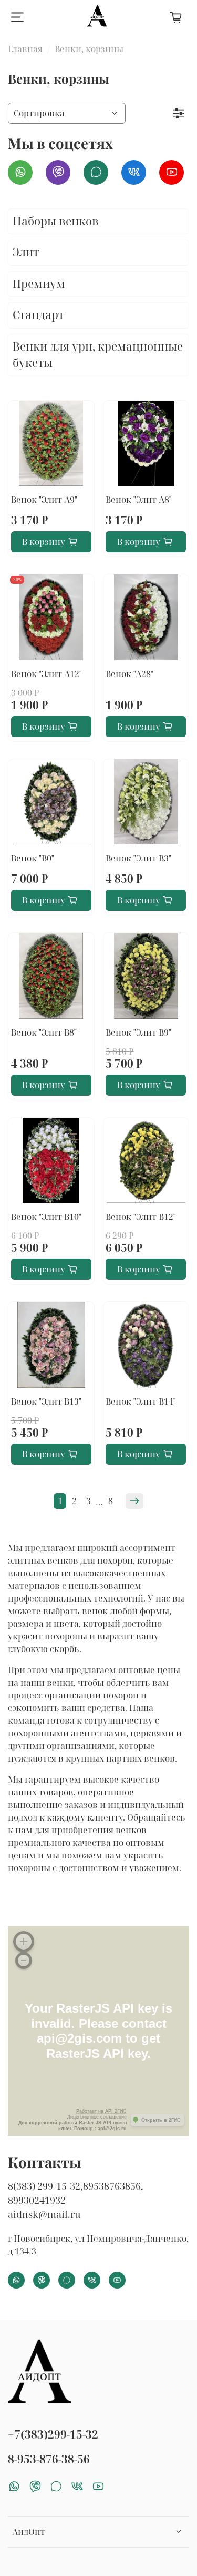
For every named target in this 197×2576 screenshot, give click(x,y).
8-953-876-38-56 (49, 2459)
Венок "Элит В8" (44, 1032)
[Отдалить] (24, 1961)
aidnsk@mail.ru (44, 2214)
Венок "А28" (129, 674)
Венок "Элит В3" (138, 858)
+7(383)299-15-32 (53, 2434)
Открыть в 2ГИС (161, 2120)
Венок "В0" (33, 858)
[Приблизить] (24, 1942)
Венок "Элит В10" (46, 1217)
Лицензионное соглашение (97, 2117)
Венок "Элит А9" (44, 500)
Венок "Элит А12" (46, 674)
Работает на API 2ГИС (101, 2111)
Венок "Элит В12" (141, 1217)
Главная (25, 49)
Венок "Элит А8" (139, 500)
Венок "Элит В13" (46, 1401)
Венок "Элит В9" (138, 1032)
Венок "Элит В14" (141, 1401)
